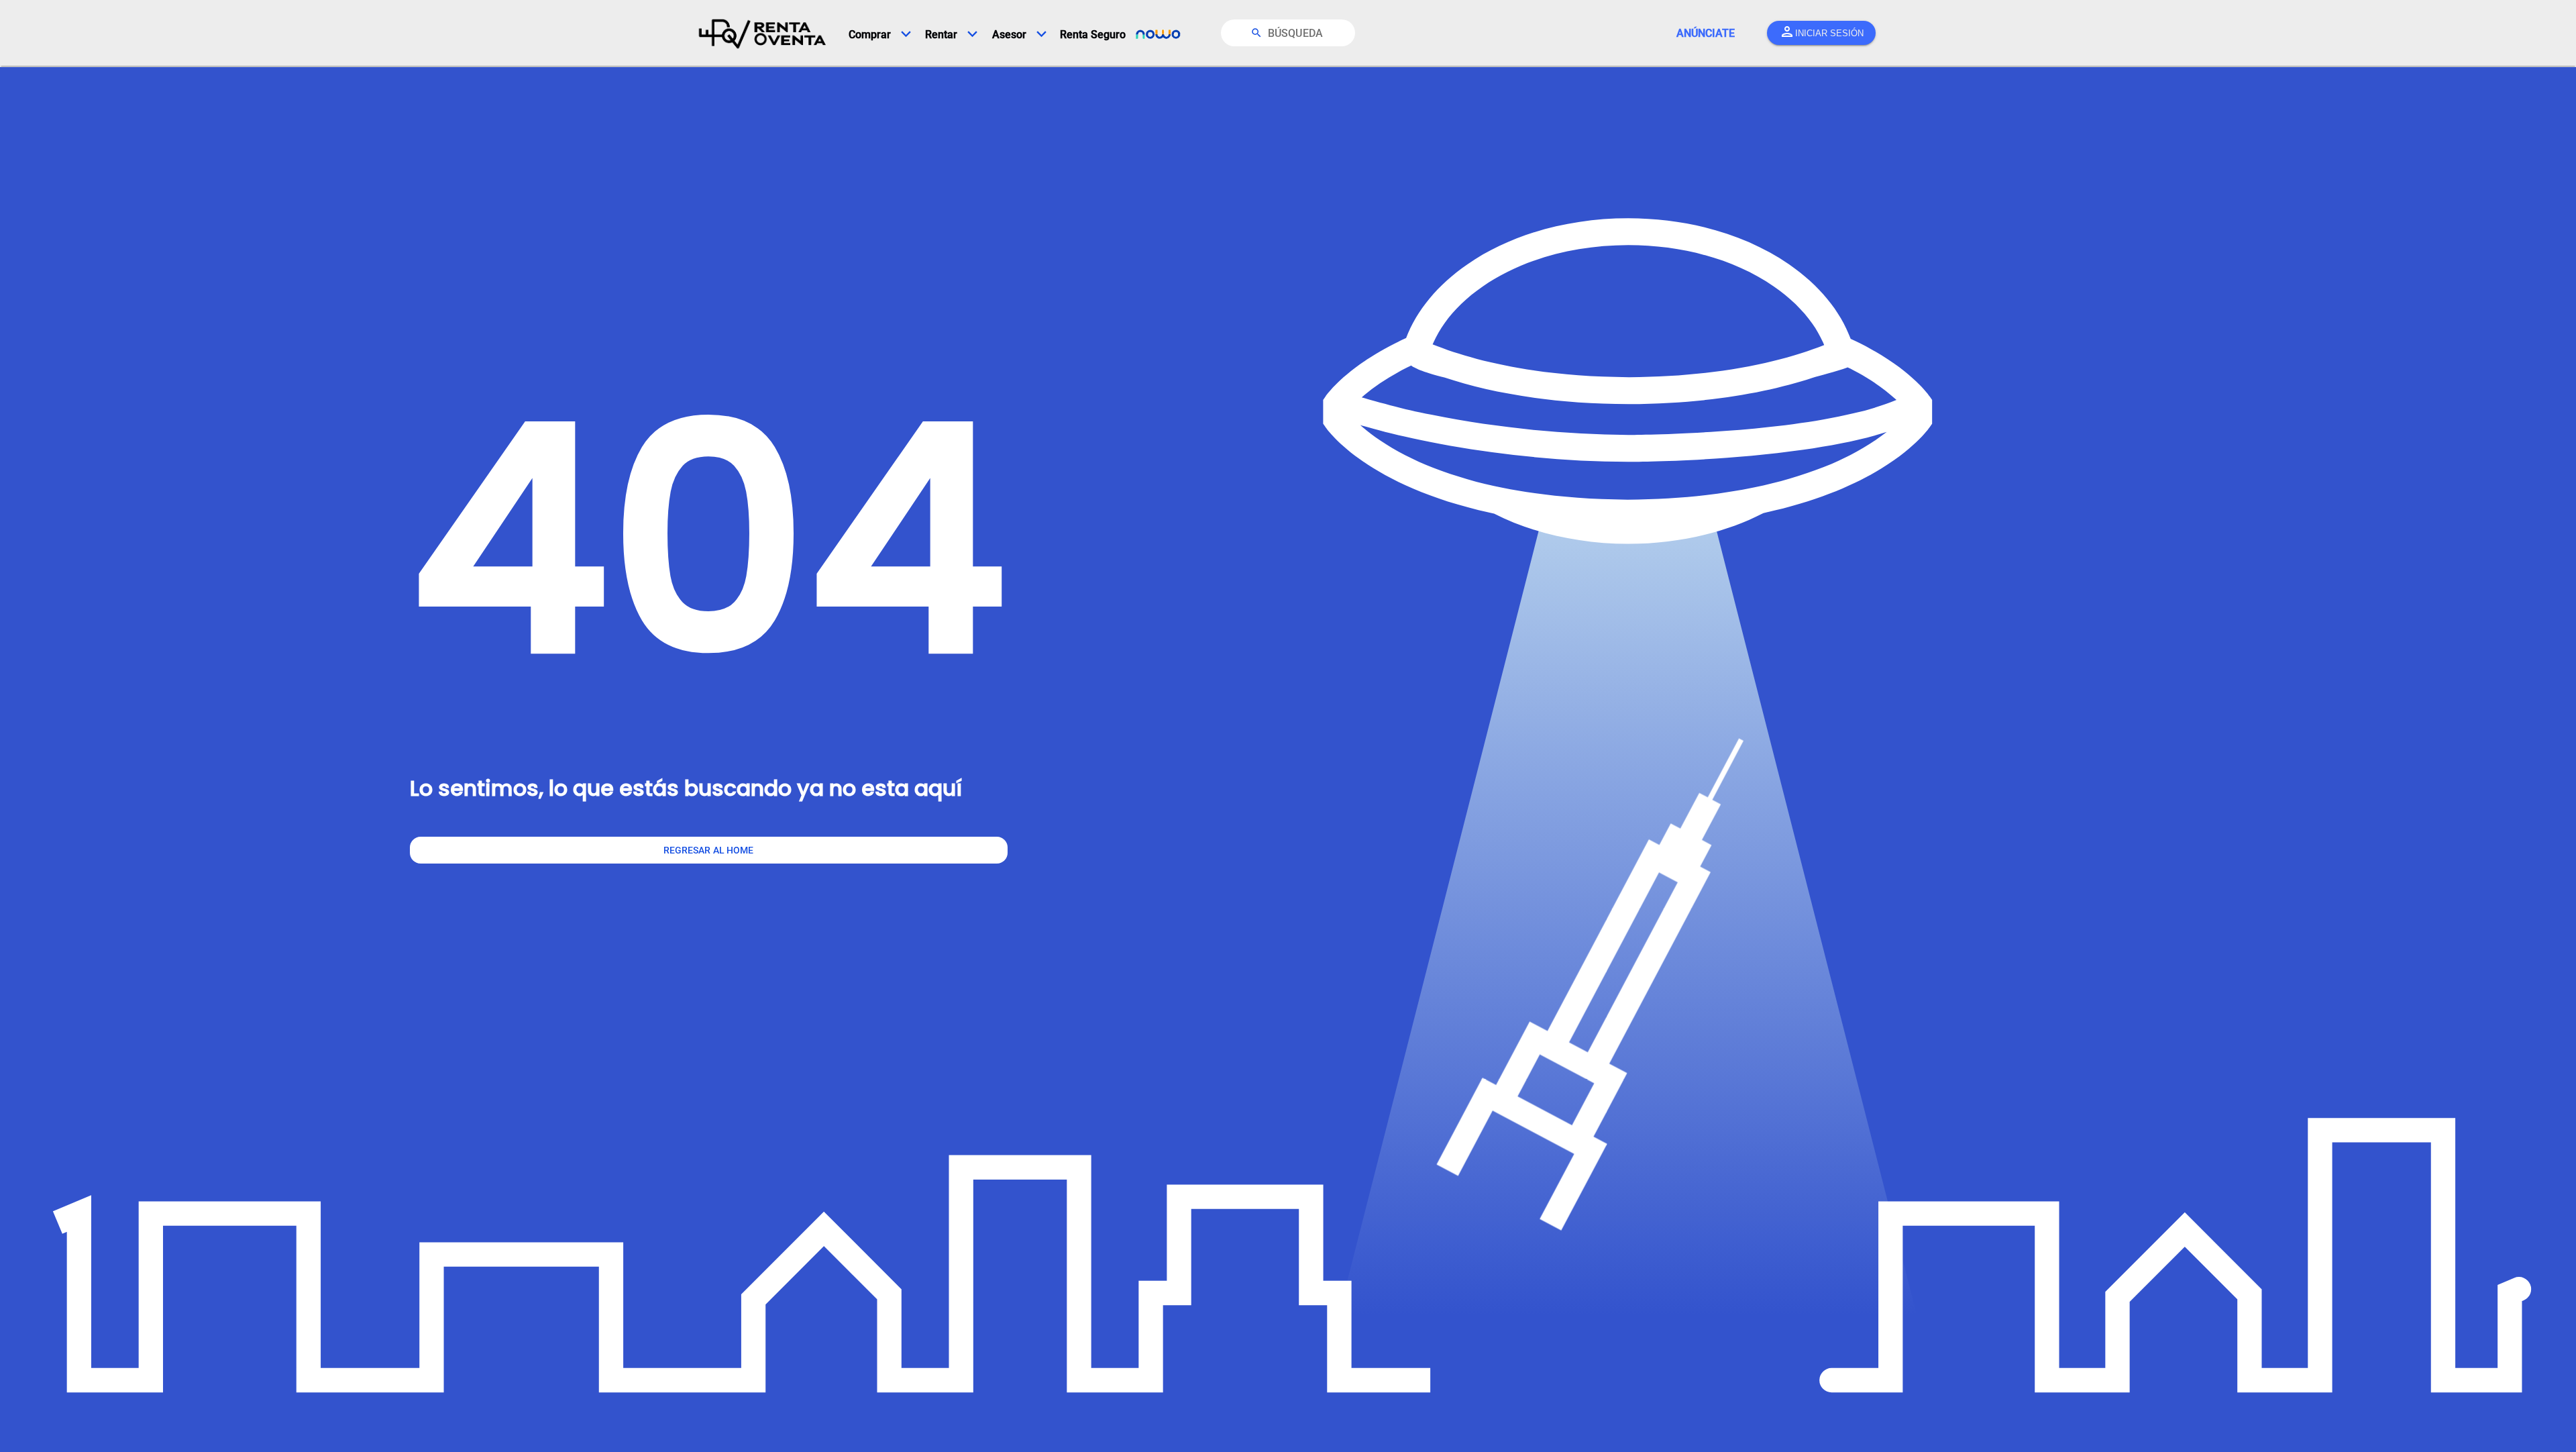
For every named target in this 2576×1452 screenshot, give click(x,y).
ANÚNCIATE (1706, 33)
